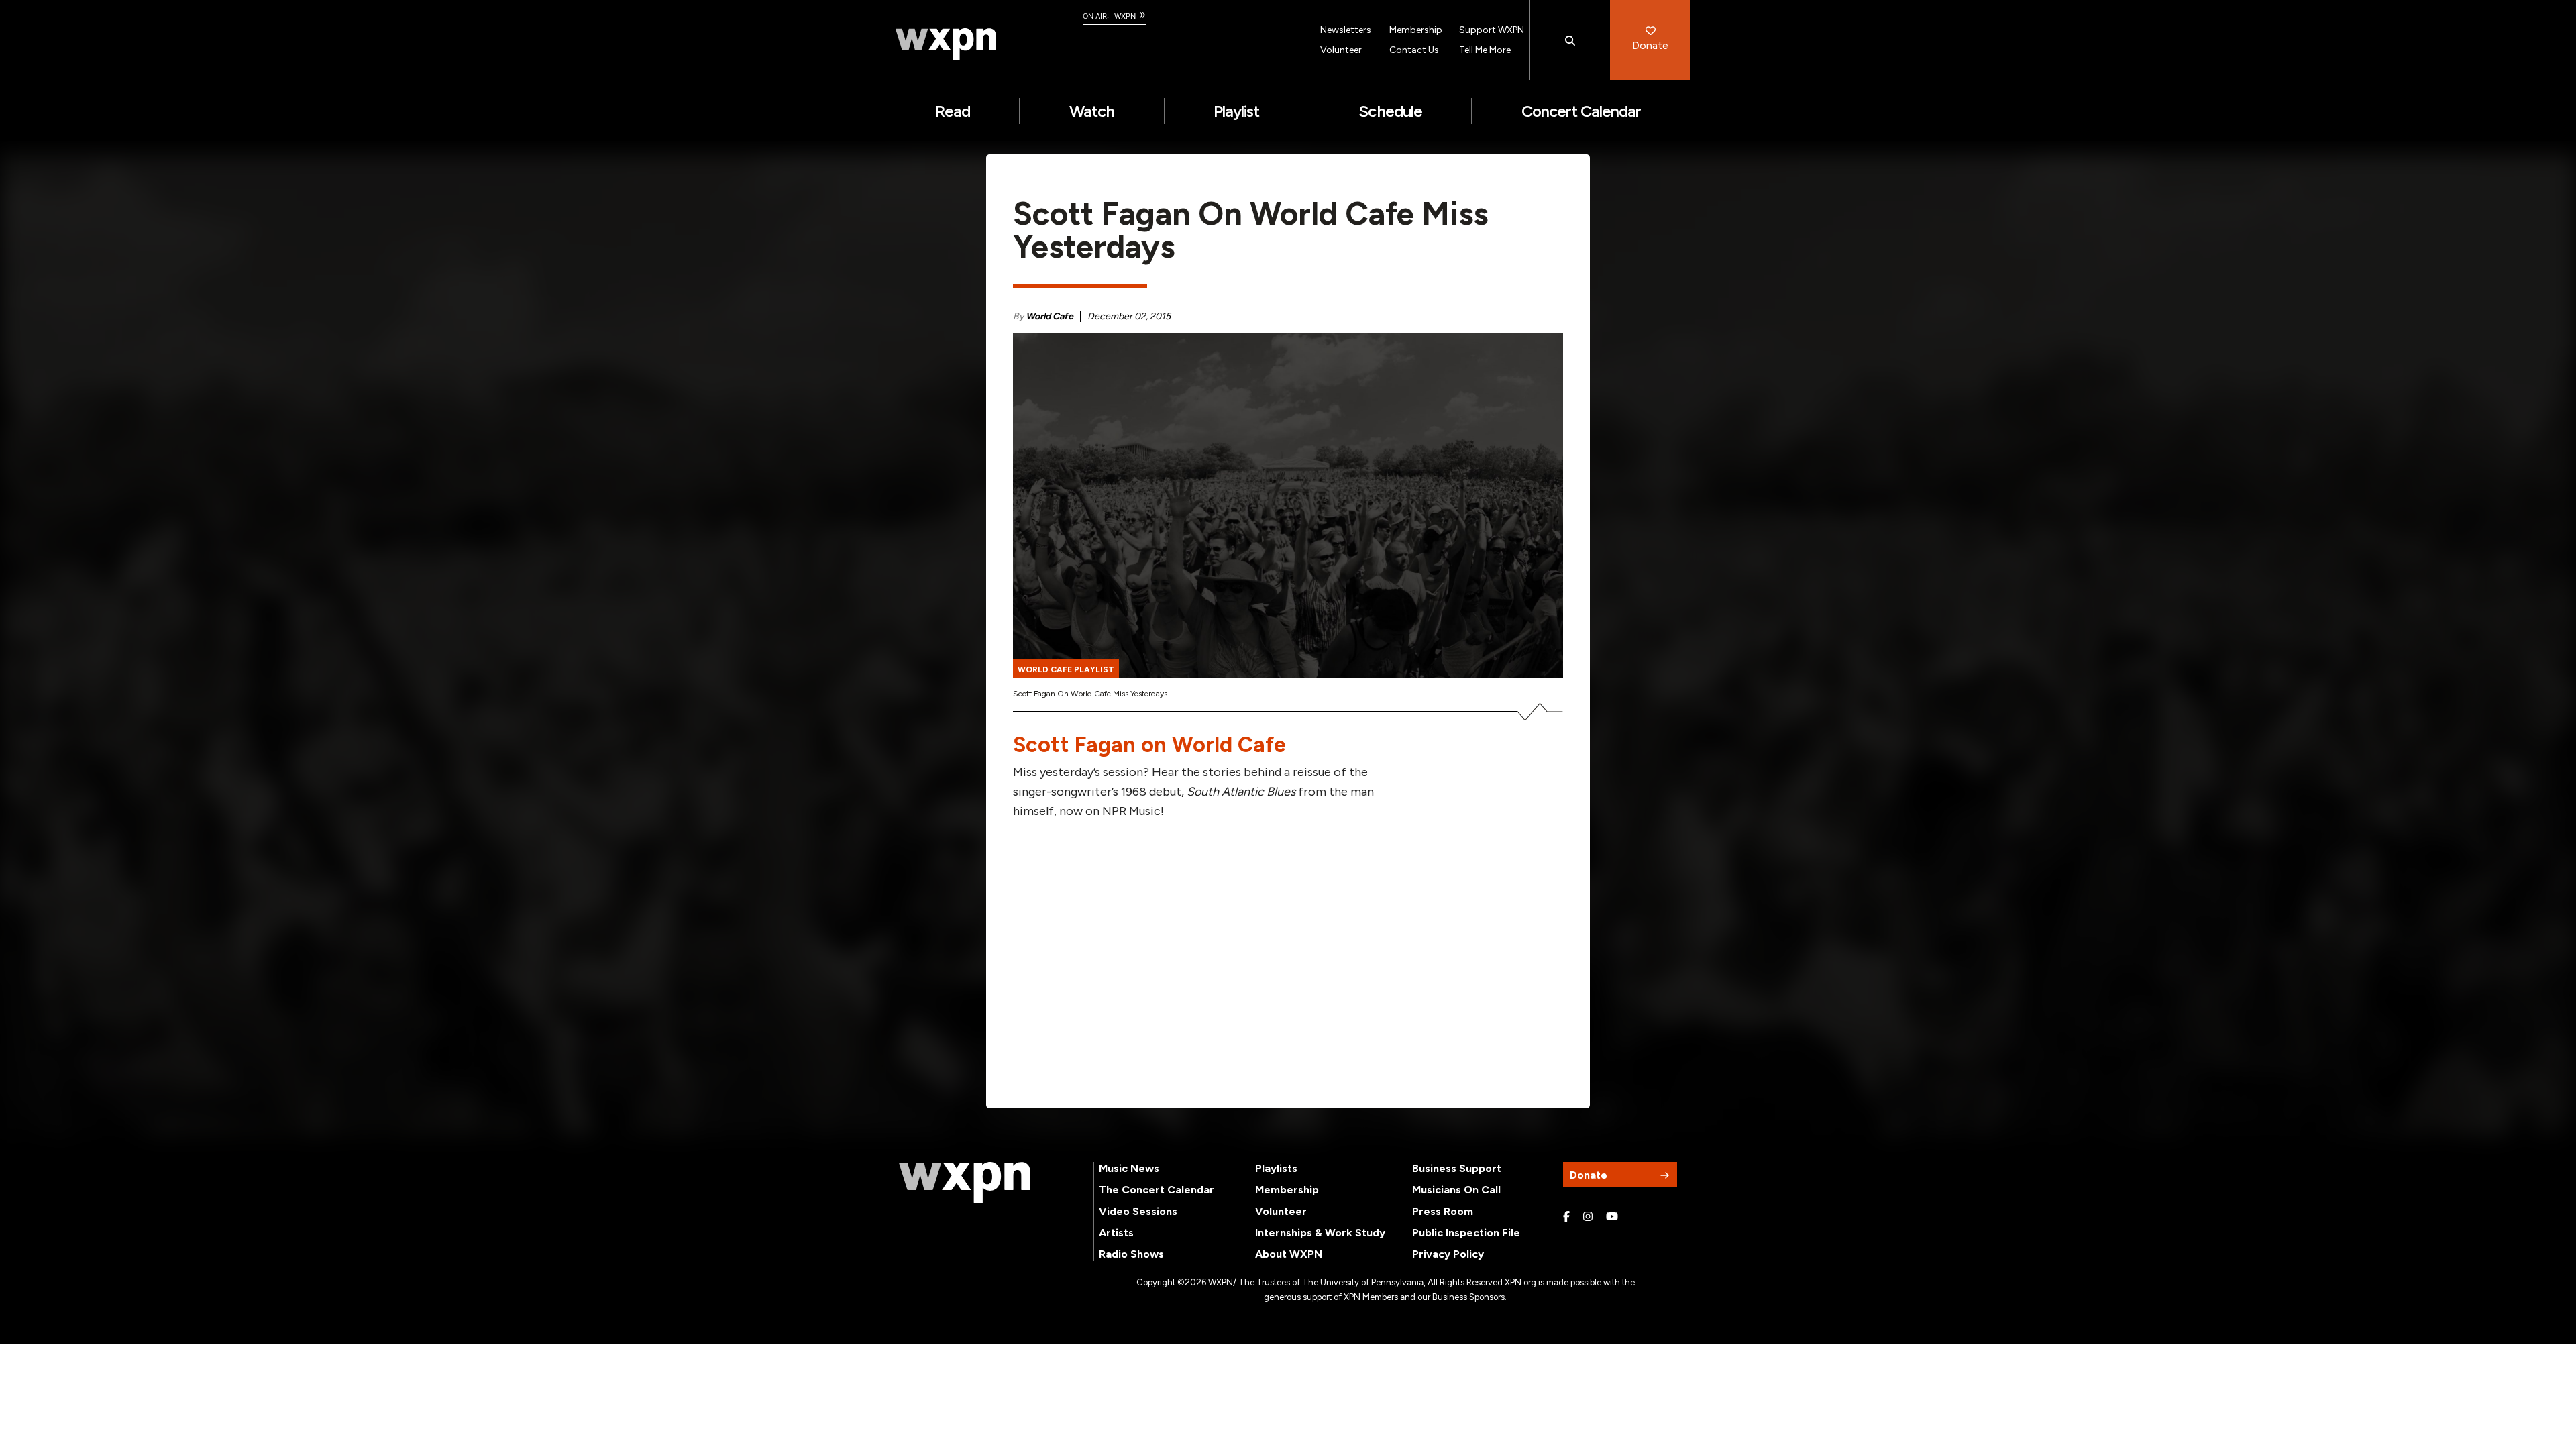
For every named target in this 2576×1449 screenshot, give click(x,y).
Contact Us (1414, 50)
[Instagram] (1588, 1217)
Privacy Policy (1448, 1254)
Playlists (1276, 1168)
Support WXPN (1492, 30)
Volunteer (1341, 50)
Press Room (1443, 1211)
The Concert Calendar (1157, 1190)
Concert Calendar (1581, 111)
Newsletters (1346, 30)
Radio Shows (1131, 1254)
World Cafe (1050, 316)
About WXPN (1289, 1254)
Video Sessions (1138, 1211)
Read (953, 111)
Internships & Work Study (1320, 1233)
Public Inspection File (1466, 1233)
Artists (1116, 1233)
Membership (1416, 30)
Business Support (1457, 1168)
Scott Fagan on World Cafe (1149, 745)
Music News (1129, 1168)
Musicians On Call (1456, 1190)
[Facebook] (1566, 1217)
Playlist (1236, 111)
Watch (1092, 111)
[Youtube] (1612, 1217)
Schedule (1390, 111)
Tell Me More (1485, 50)
